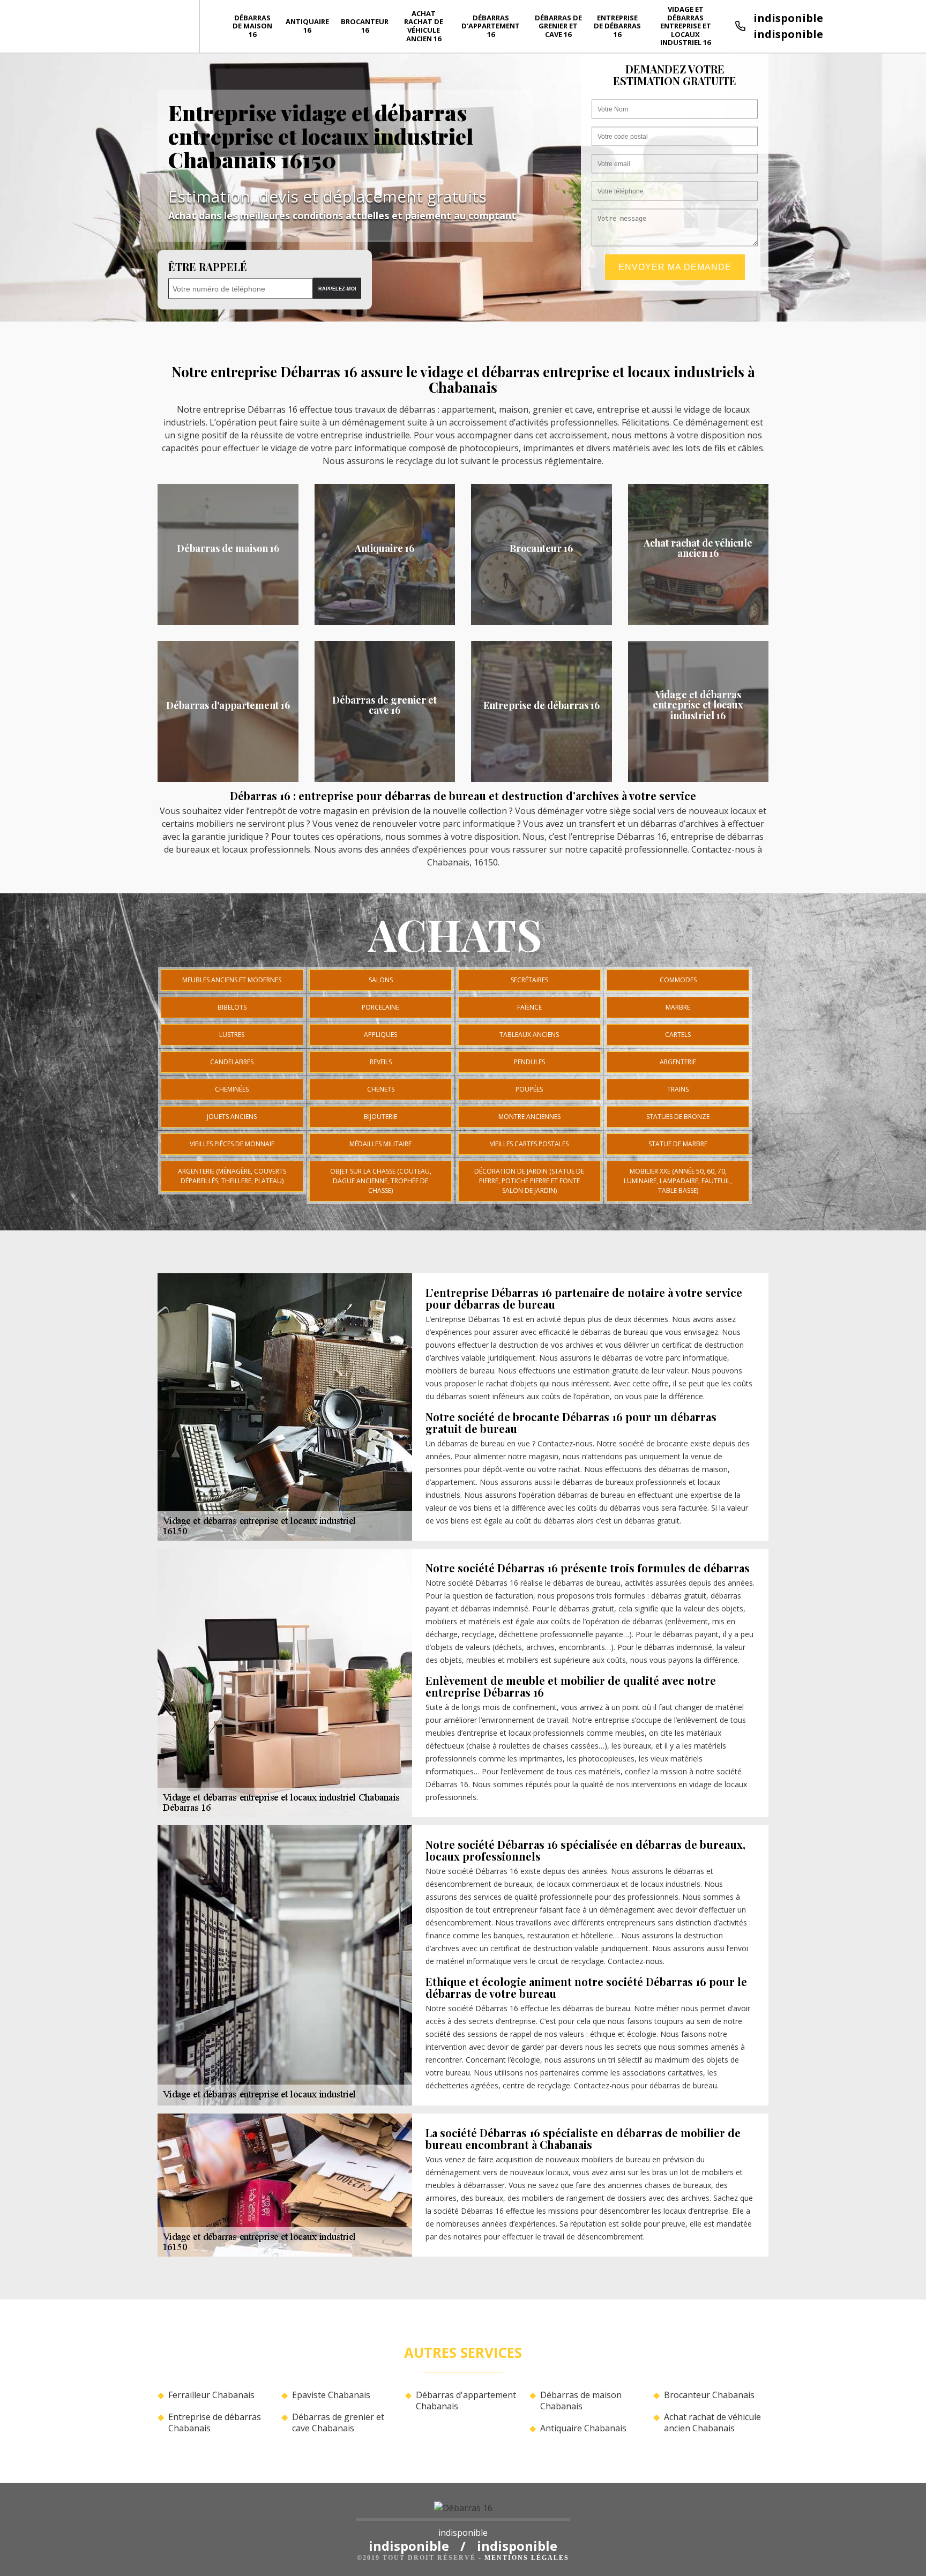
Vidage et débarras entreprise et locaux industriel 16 (686, 26)
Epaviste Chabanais (331, 2395)
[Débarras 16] (463, 2511)
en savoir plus (228, 621)
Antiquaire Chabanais (583, 2428)
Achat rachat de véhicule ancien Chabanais (712, 2423)
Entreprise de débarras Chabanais (215, 2423)
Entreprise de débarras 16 (617, 26)
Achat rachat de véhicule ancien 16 (424, 26)
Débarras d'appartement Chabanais (466, 2401)
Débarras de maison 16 (252, 26)
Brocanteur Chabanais (709, 2395)
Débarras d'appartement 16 (491, 26)
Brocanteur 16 (365, 26)
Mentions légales (527, 2558)
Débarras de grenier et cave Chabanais (338, 2423)
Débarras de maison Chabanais (581, 2401)
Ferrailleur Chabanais (211, 2395)
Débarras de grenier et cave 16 (558, 26)
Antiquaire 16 (307, 26)
